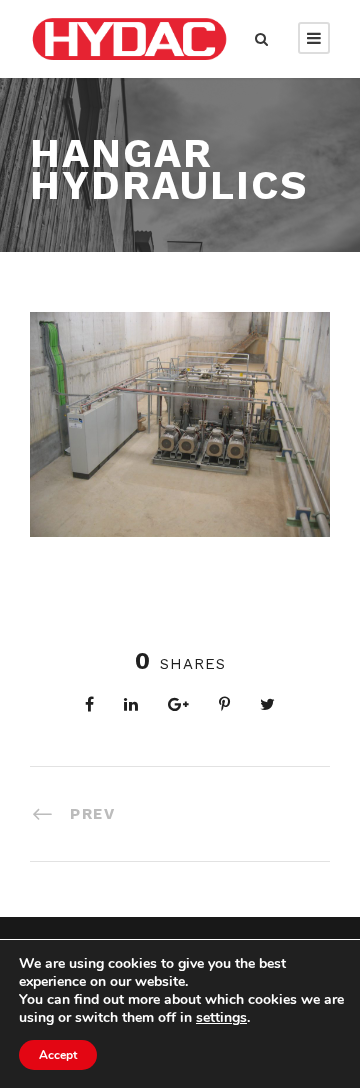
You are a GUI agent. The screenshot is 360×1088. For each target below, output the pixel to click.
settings (221, 1018)
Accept (58, 1055)
